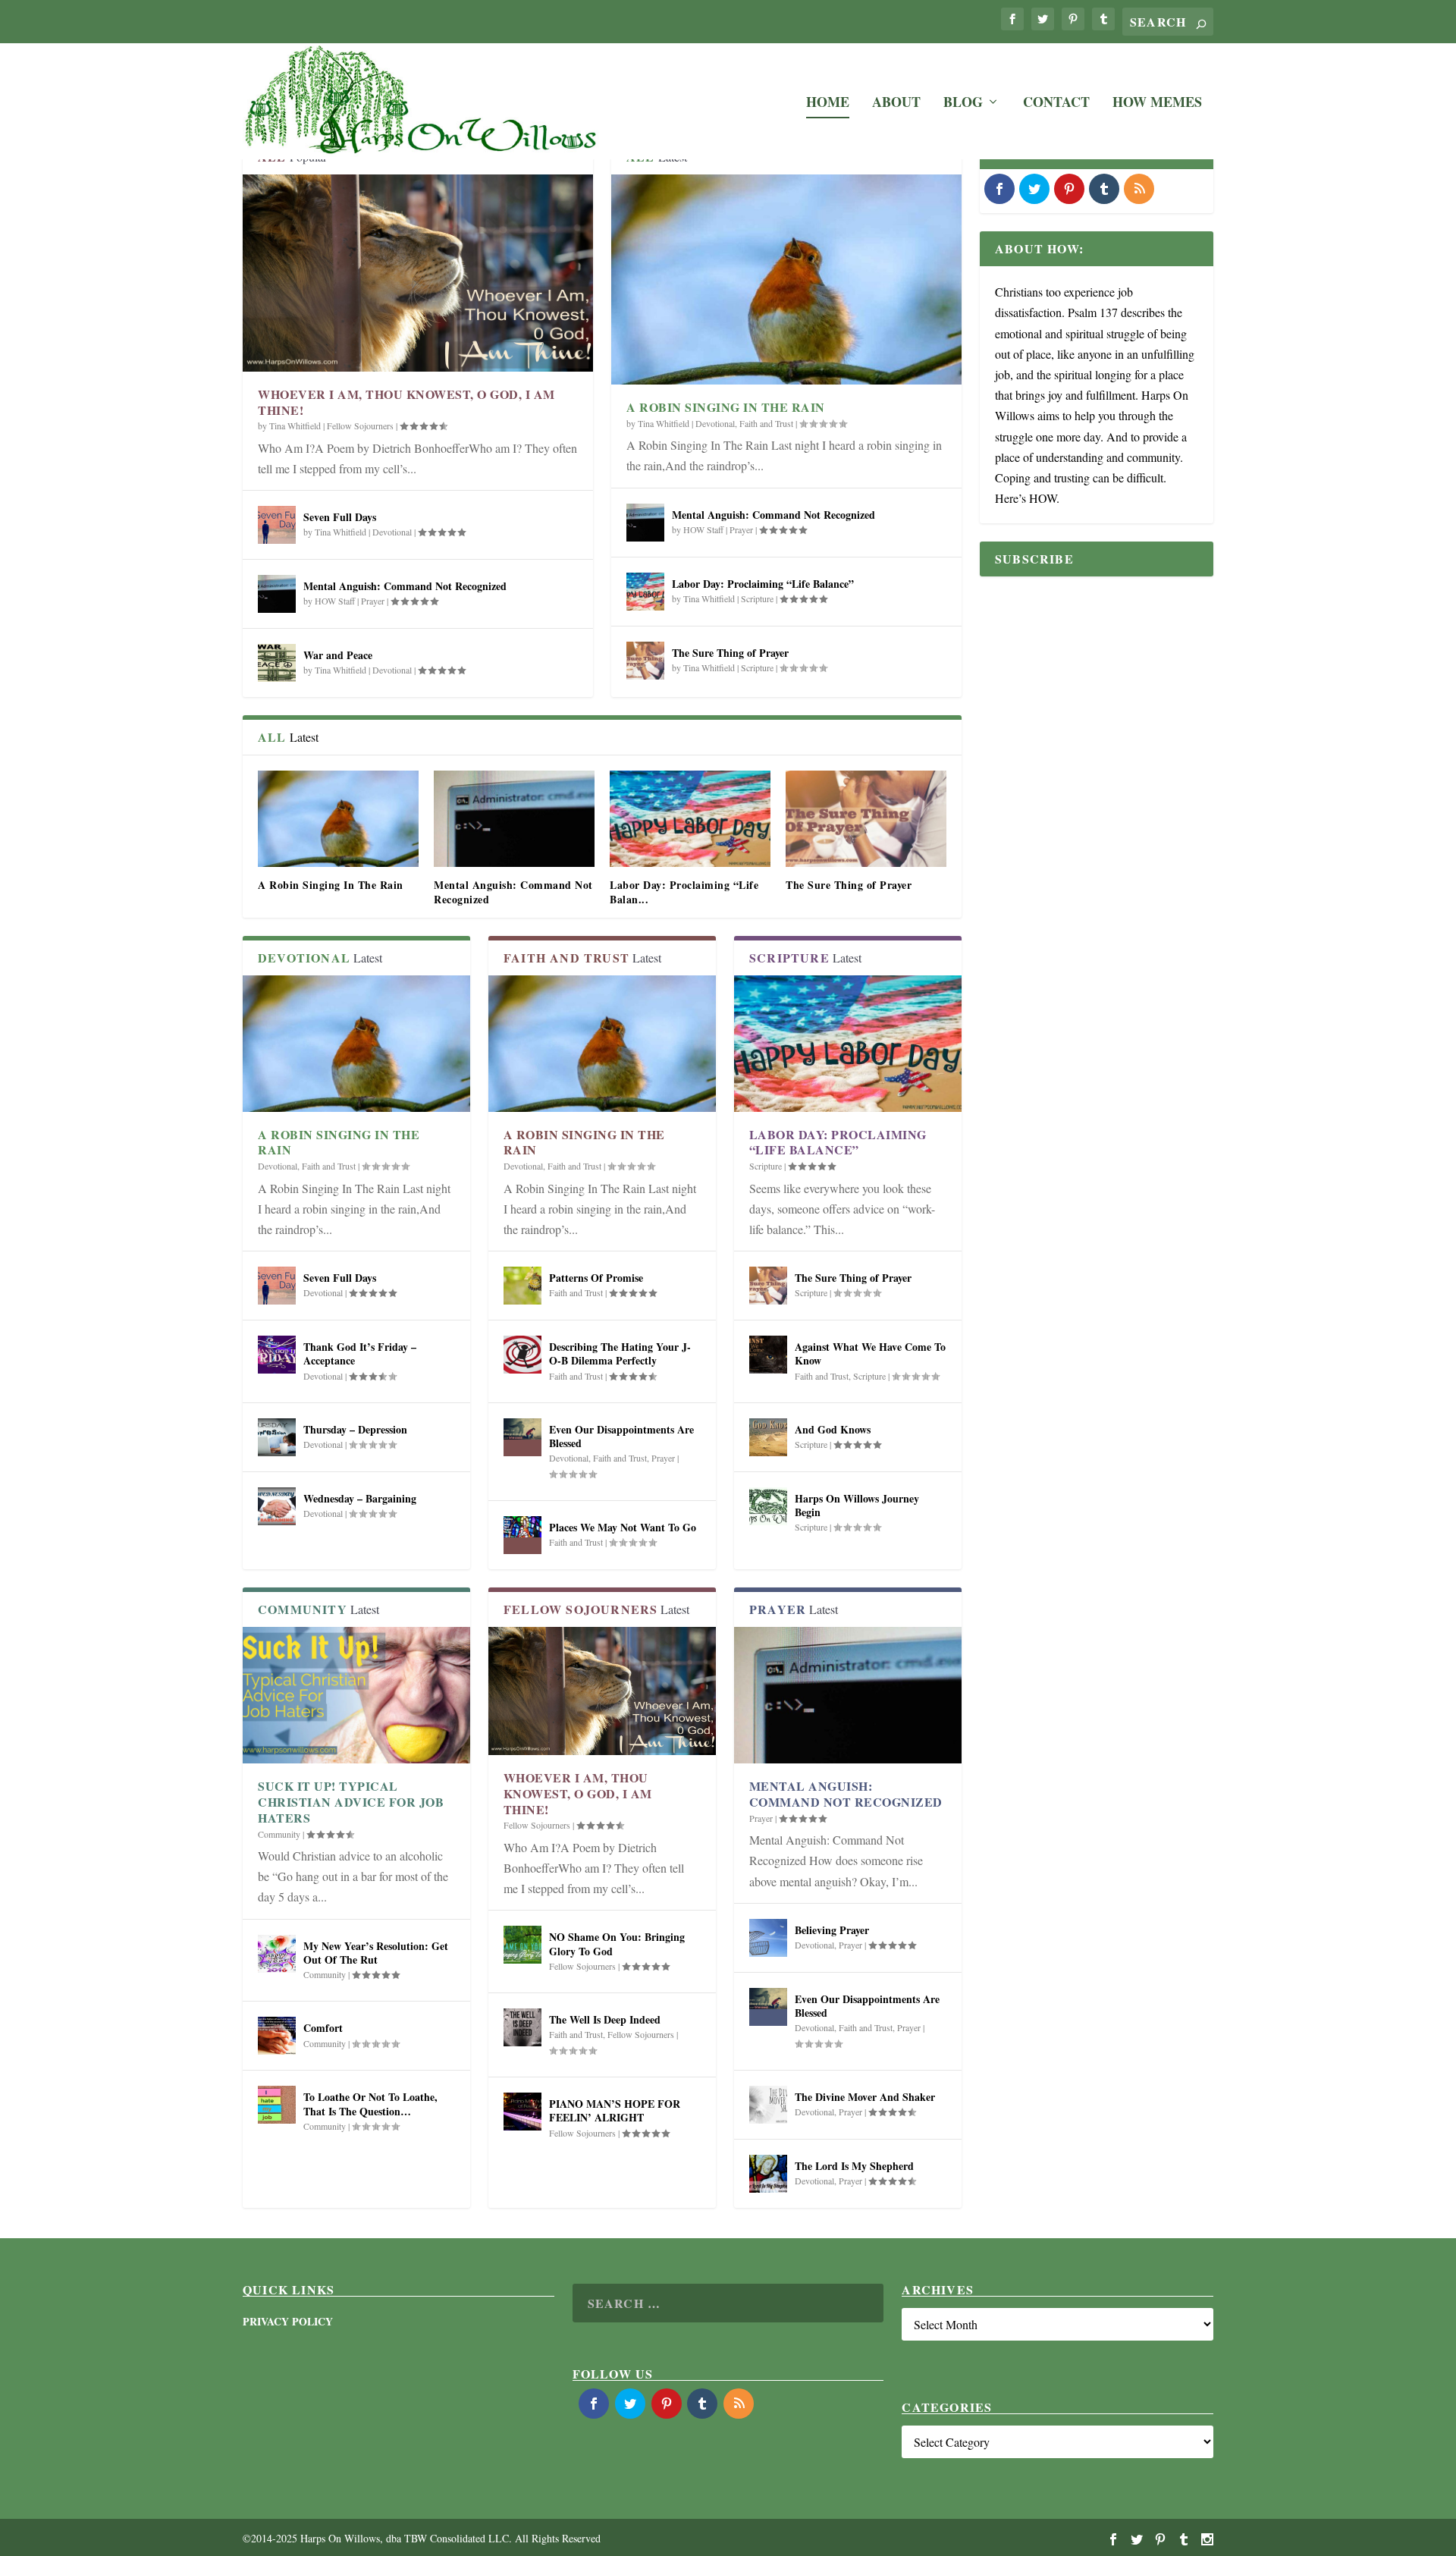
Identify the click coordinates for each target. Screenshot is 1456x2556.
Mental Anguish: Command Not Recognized (405, 586)
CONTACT (1056, 104)
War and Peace (338, 655)
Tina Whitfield (295, 425)
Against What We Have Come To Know (870, 1353)
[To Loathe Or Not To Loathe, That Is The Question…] (277, 2105)
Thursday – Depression (355, 1429)
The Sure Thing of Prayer (730, 653)
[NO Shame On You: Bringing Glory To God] (522, 1945)
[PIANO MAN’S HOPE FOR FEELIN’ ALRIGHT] (522, 2112)
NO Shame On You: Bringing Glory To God (617, 1944)
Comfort (323, 2028)
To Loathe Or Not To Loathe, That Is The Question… (370, 2104)
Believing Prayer (832, 1930)
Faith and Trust (766, 423)
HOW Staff (335, 601)
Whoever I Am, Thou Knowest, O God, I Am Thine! (406, 402)
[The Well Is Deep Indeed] (522, 2027)
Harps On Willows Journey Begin (857, 1505)
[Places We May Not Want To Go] (522, 1535)
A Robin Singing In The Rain (726, 407)
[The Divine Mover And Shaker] (768, 2105)
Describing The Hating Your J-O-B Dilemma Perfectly (620, 1353)
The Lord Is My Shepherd (854, 2166)
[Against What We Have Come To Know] (768, 1355)
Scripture (757, 598)
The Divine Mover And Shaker (865, 2097)
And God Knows (833, 1429)
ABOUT (896, 104)
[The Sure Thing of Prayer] (645, 661)
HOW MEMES (1157, 104)
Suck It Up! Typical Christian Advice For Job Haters (351, 1802)
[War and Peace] (277, 663)
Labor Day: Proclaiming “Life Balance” (763, 584)
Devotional (392, 532)
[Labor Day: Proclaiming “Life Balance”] (645, 592)
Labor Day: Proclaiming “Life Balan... (684, 892)
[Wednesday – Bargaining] (277, 1506)
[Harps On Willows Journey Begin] (768, 1506)
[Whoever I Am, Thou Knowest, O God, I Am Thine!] (418, 273)
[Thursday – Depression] (277, 1437)
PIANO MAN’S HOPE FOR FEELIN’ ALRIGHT (615, 2110)
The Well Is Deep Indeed (605, 2019)
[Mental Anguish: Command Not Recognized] (277, 594)
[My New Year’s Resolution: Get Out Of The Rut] (277, 1954)
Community (279, 1834)
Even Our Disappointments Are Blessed (621, 1436)
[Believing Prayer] (768, 1938)
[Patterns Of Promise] (522, 1286)
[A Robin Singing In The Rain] (786, 279)
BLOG (963, 104)
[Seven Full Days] (277, 525)
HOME (828, 104)
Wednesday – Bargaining (360, 1498)
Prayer (373, 601)
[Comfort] (277, 2036)
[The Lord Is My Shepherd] (768, 2174)
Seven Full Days (340, 517)
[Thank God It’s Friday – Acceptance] (277, 1355)
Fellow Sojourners (360, 425)
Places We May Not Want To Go (623, 1527)
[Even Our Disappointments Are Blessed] (522, 1437)
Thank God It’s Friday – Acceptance (360, 1353)
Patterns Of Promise (596, 1278)
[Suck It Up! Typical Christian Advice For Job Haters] (356, 1695)
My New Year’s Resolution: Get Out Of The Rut (376, 1953)
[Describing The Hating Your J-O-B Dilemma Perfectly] (522, 1355)
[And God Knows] (768, 1437)
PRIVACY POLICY (288, 2321)
